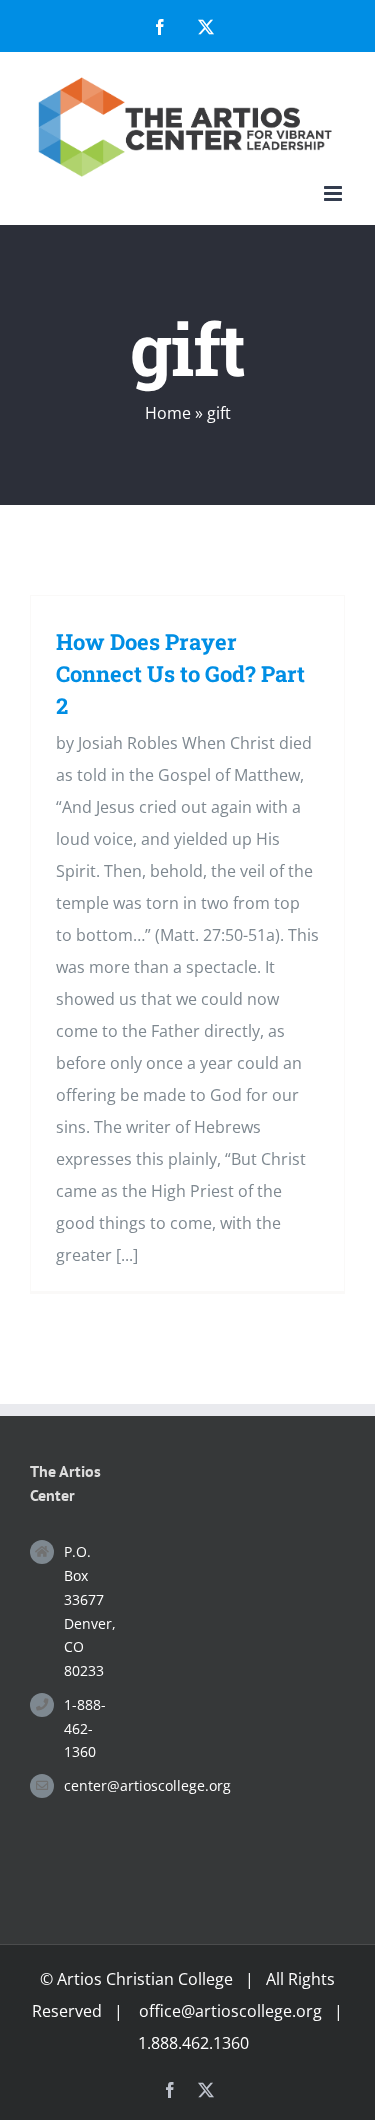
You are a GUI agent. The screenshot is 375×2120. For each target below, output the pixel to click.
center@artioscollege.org (89, 1785)
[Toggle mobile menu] (334, 193)
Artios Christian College (145, 1979)
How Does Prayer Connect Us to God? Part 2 (180, 673)
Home (168, 413)
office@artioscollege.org (230, 2011)
